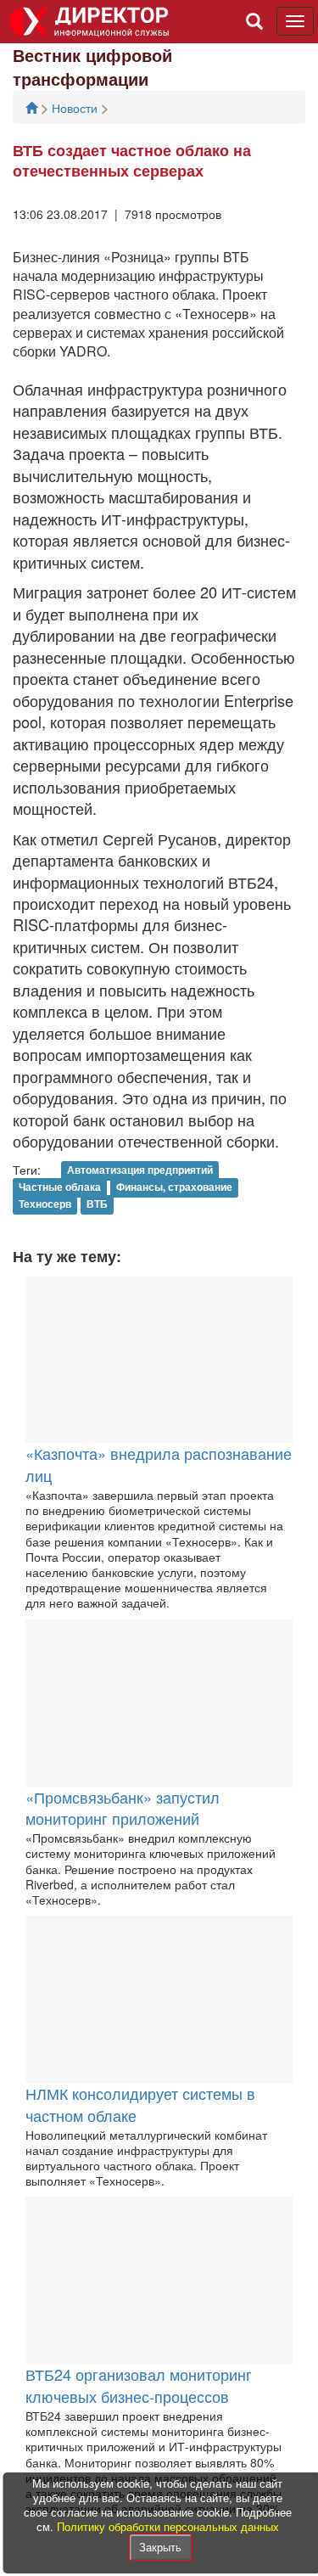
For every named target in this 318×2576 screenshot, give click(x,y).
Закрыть (160, 2547)
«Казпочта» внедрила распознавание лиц (159, 1464)
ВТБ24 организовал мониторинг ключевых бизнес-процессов (139, 2385)
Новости (76, 108)
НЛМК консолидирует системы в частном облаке (140, 2104)
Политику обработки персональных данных (168, 2526)
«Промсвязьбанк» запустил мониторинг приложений (123, 1808)
